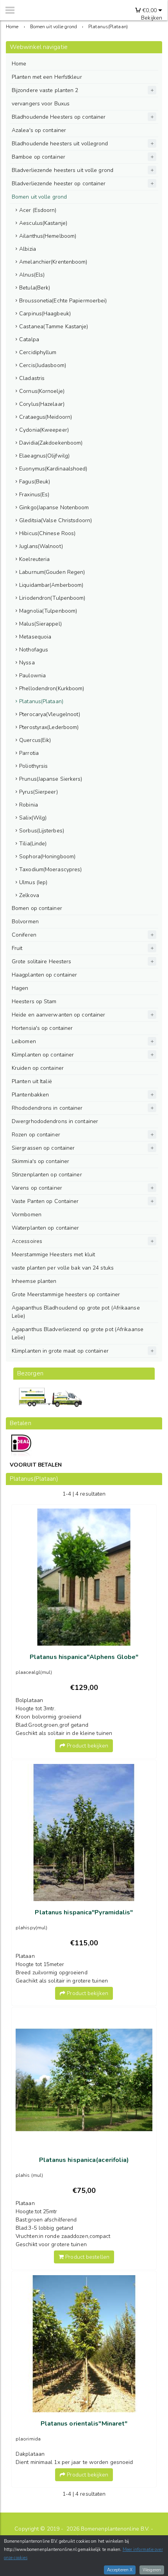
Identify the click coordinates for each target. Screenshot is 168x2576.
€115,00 (84, 1943)
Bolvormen (25, 922)
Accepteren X (120, 2570)
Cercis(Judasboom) (43, 365)
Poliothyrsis (33, 766)
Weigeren (152, 2570)
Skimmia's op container (40, 1161)
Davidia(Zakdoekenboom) (51, 443)
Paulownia (32, 676)
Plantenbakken (30, 1095)
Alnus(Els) (32, 275)
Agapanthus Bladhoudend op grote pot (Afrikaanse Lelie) (76, 1312)
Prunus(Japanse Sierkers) (51, 779)
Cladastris (32, 378)
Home (19, 64)
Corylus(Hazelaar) (42, 404)
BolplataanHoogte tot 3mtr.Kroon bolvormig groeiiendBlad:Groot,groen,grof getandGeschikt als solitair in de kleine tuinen (64, 1717)
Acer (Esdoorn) (38, 210)
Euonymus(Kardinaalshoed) (53, 469)
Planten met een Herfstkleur (47, 77)
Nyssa (27, 663)
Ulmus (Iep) (33, 882)
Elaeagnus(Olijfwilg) (44, 456)
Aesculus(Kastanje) (43, 223)
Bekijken (152, 18)
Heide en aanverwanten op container (58, 1015)
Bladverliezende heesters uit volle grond (63, 170)
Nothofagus (34, 650)
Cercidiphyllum (38, 352)
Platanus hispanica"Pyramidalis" (84, 1912)
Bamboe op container (38, 157)
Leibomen (24, 1041)
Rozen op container (36, 1135)
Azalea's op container (39, 130)
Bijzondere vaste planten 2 (45, 90)
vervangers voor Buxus (41, 104)
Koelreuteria (34, 559)
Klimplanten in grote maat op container (60, 1351)
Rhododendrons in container (47, 1108)
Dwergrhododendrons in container (55, 1121)
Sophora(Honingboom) (47, 857)
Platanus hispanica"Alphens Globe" (84, 1657)
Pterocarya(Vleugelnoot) (50, 714)
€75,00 (84, 2191)
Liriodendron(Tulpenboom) (52, 598)
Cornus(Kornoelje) (42, 391)
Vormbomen (27, 1215)
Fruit (17, 948)
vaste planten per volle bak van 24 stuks (63, 1268)
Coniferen (24, 935)
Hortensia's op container (42, 1028)
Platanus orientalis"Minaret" (84, 2424)
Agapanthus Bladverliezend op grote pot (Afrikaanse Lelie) (78, 1333)
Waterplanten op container (46, 1228)
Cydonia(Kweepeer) (44, 430)
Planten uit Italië (32, 1081)
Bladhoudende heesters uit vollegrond (60, 144)
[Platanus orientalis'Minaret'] (84, 2344)
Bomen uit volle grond (39, 197)
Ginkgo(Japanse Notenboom (54, 507)
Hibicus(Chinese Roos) (47, 533)
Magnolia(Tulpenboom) (48, 611)
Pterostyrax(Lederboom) (49, 727)
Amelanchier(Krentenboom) (53, 262)
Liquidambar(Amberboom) (51, 585)
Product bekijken (87, 1746)
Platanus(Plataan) (41, 701)
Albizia (28, 249)
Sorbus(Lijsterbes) (42, 831)
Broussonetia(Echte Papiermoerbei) (63, 301)
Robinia (29, 805)
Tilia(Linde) (33, 844)
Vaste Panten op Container (45, 1201)
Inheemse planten (34, 1281)
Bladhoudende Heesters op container (59, 117)
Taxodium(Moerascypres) (50, 869)
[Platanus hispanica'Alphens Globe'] (84, 1577)
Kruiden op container (38, 1068)
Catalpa (29, 339)
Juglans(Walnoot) (41, 546)
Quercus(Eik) (35, 740)
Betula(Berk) (35, 288)
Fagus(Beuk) (35, 482)
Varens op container (37, 1188)
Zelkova (29, 895)
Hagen (20, 988)
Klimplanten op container (43, 1055)
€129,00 (84, 1688)
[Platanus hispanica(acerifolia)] (84, 2080)
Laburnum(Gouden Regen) (52, 572)
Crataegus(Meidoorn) (46, 417)
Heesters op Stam (34, 1001)
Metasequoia (35, 637)
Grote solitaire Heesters (41, 961)
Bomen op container (37, 908)
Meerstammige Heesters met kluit (53, 1255)
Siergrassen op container (43, 1148)
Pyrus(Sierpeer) (38, 792)
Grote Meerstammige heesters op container (66, 1294)
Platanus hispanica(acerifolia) (84, 2160)
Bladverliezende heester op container (59, 184)
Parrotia (29, 753)
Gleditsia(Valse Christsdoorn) (55, 520)
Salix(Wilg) (33, 818)
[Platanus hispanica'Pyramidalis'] (84, 1833)
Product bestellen (87, 2257)
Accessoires (27, 1241)
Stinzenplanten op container (47, 1175)
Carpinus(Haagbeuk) (45, 314)
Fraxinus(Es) (34, 495)
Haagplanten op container (44, 975)
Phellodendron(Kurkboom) (52, 688)
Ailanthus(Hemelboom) (48, 236)
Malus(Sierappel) (40, 624)
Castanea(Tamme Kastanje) (54, 327)
